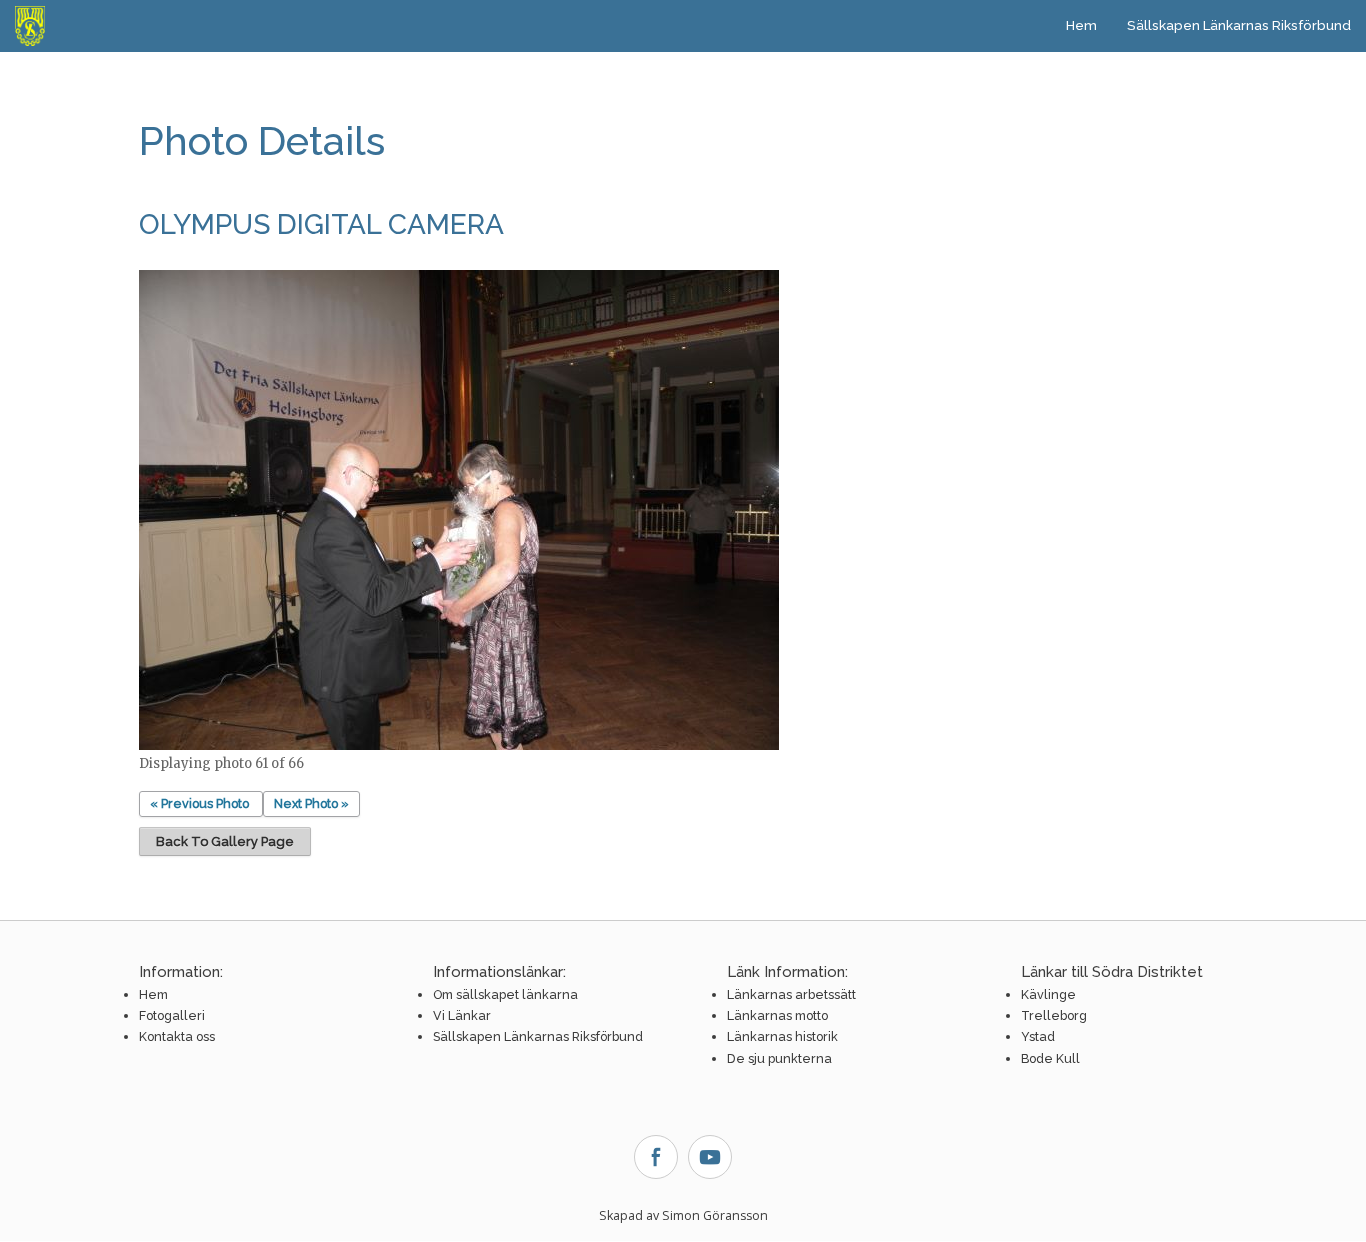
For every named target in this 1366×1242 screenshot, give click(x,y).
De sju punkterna (779, 1058)
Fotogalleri (172, 1015)
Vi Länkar (462, 1015)
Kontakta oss (177, 1036)
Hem (1081, 25)
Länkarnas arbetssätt (791, 994)
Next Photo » (311, 803)
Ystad (1038, 1036)
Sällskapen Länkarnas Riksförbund (1239, 25)
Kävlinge (1048, 994)
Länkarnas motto (777, 1015)
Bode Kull (1050, 1058)
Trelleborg (1054, 1015)
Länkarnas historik (782, 1036)
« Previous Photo (199, 803)
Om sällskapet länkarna (505, 994)
